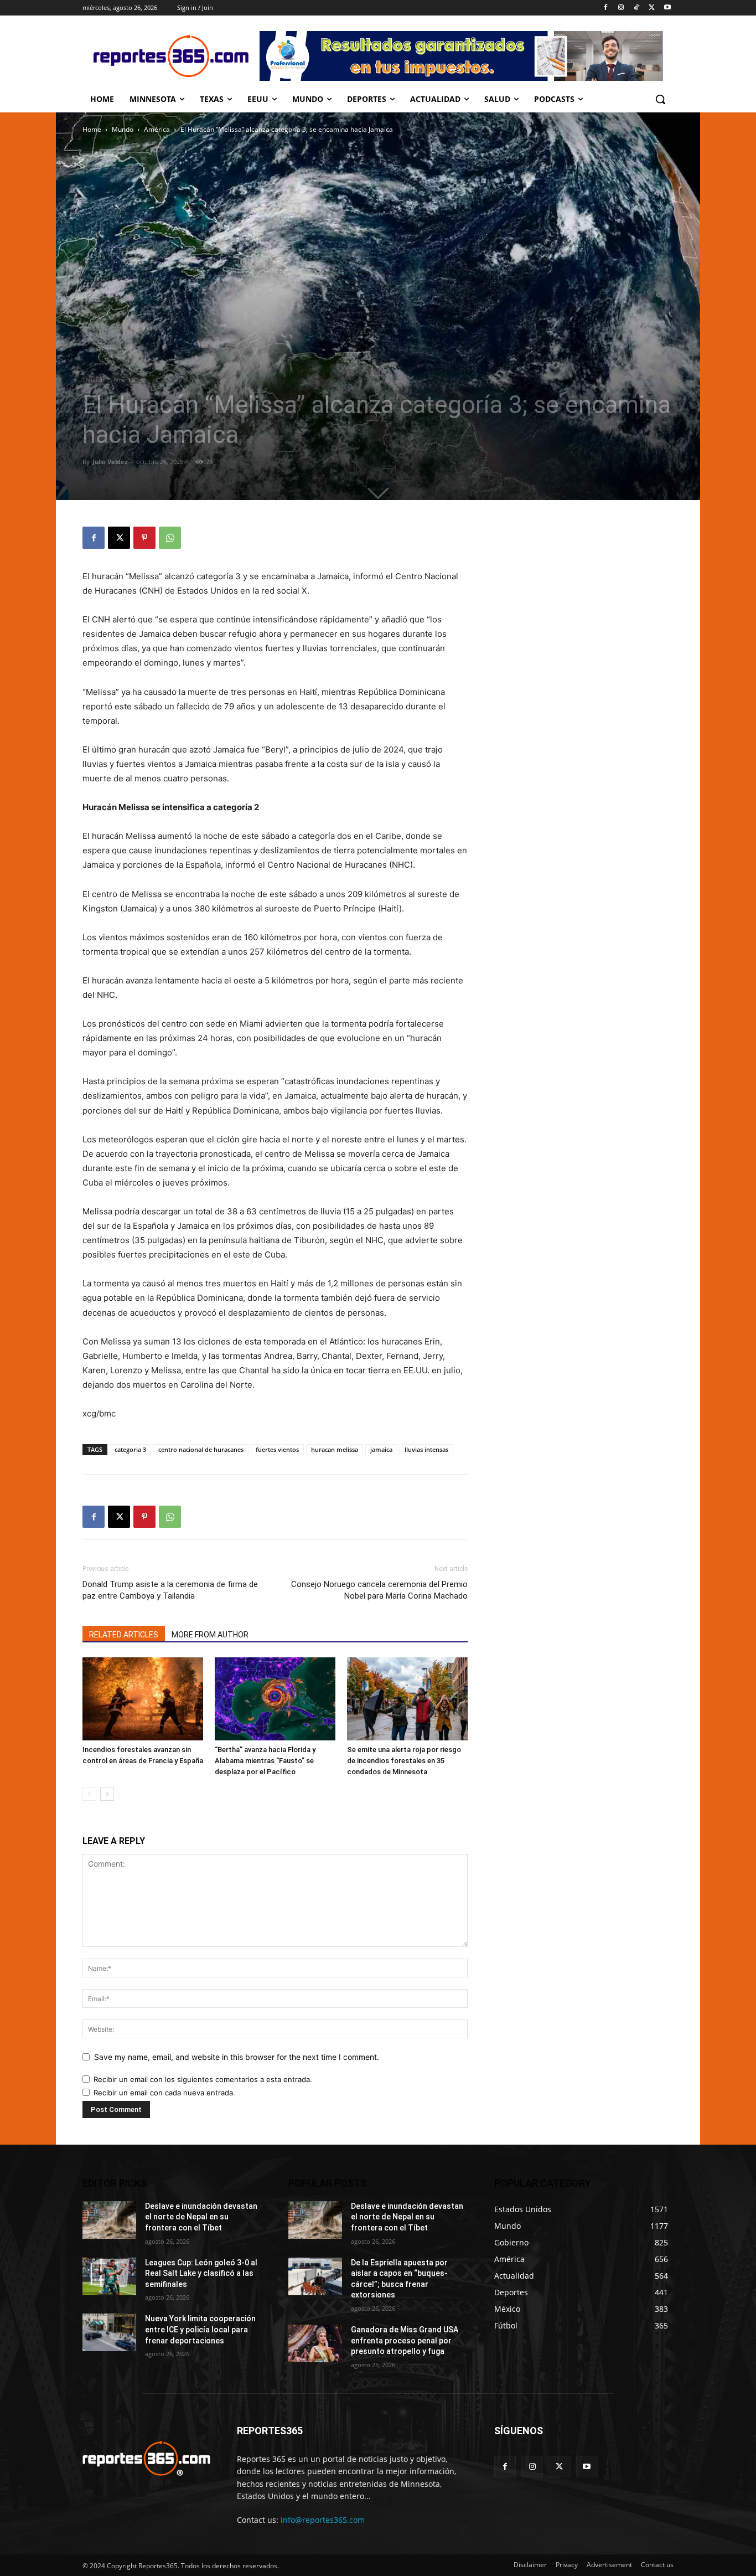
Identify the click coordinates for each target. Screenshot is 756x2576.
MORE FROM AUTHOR (210, 1635)
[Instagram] (621, 8)
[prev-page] (89, 1794)
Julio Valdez (110, 462)
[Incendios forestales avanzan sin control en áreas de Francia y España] (143, 1699)
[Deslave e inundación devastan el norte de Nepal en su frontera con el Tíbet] (109, 2220)
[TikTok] (637, 8)
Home (92, 129)
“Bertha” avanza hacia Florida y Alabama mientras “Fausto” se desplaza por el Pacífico (265, 1761)
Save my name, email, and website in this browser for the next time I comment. (237, 2057)
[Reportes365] (171, 56)
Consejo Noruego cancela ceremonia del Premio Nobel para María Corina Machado (379, 1590)
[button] (660, 99)
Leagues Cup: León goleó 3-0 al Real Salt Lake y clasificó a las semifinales (201, 2273)
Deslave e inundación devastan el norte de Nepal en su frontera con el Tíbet (201, 2217)
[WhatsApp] (170, 538)
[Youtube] (667, 8)
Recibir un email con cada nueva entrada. (164, 2093)
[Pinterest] (144, 538)
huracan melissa (335, 1449)
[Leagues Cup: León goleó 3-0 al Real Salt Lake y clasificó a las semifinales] (109, 2276)
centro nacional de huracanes (201, 1449)
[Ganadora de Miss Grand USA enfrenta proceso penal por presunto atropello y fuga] (315, 2343)
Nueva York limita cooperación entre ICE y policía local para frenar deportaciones (200, 2329)
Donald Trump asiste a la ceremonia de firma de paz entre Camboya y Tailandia (170, 1590)
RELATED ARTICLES (124, 1635)
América (157, 129)
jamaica (381, 1449)
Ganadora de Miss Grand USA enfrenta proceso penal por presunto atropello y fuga (405, 2340)
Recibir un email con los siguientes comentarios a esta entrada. (203, 2079)
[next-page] (107, 1794)
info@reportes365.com (323, 2520)
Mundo (123, 129)
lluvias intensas (426, 1449)
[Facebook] (606, 8)
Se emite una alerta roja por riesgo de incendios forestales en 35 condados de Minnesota (404, 1761)
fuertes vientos (277, 1449)
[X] (652, 8)
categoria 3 (130, 1449)
